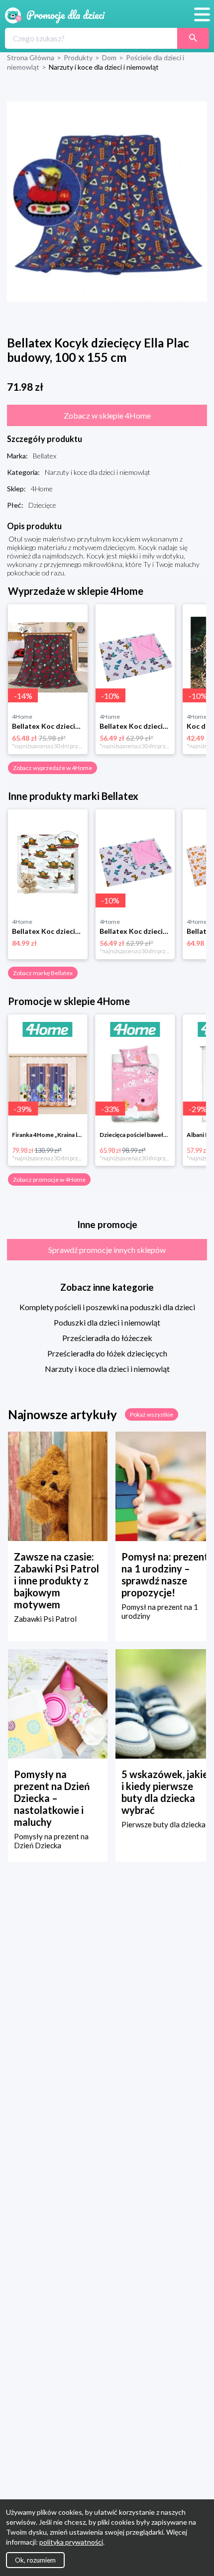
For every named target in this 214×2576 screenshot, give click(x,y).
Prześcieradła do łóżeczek (107, 1338)
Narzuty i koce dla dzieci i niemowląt (107, 1369)
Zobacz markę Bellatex (43, 973)
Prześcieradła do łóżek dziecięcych (107, 1353)
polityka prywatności (71, 2542)
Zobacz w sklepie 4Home (107, 415)
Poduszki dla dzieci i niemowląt (107, 1322)
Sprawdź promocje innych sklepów (107, 1250)
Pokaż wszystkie (152, 1414)
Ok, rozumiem (35, 2560)
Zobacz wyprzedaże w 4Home (53, 768)
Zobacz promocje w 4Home (49, 1179)
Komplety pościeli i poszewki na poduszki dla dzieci (107, 1307)
